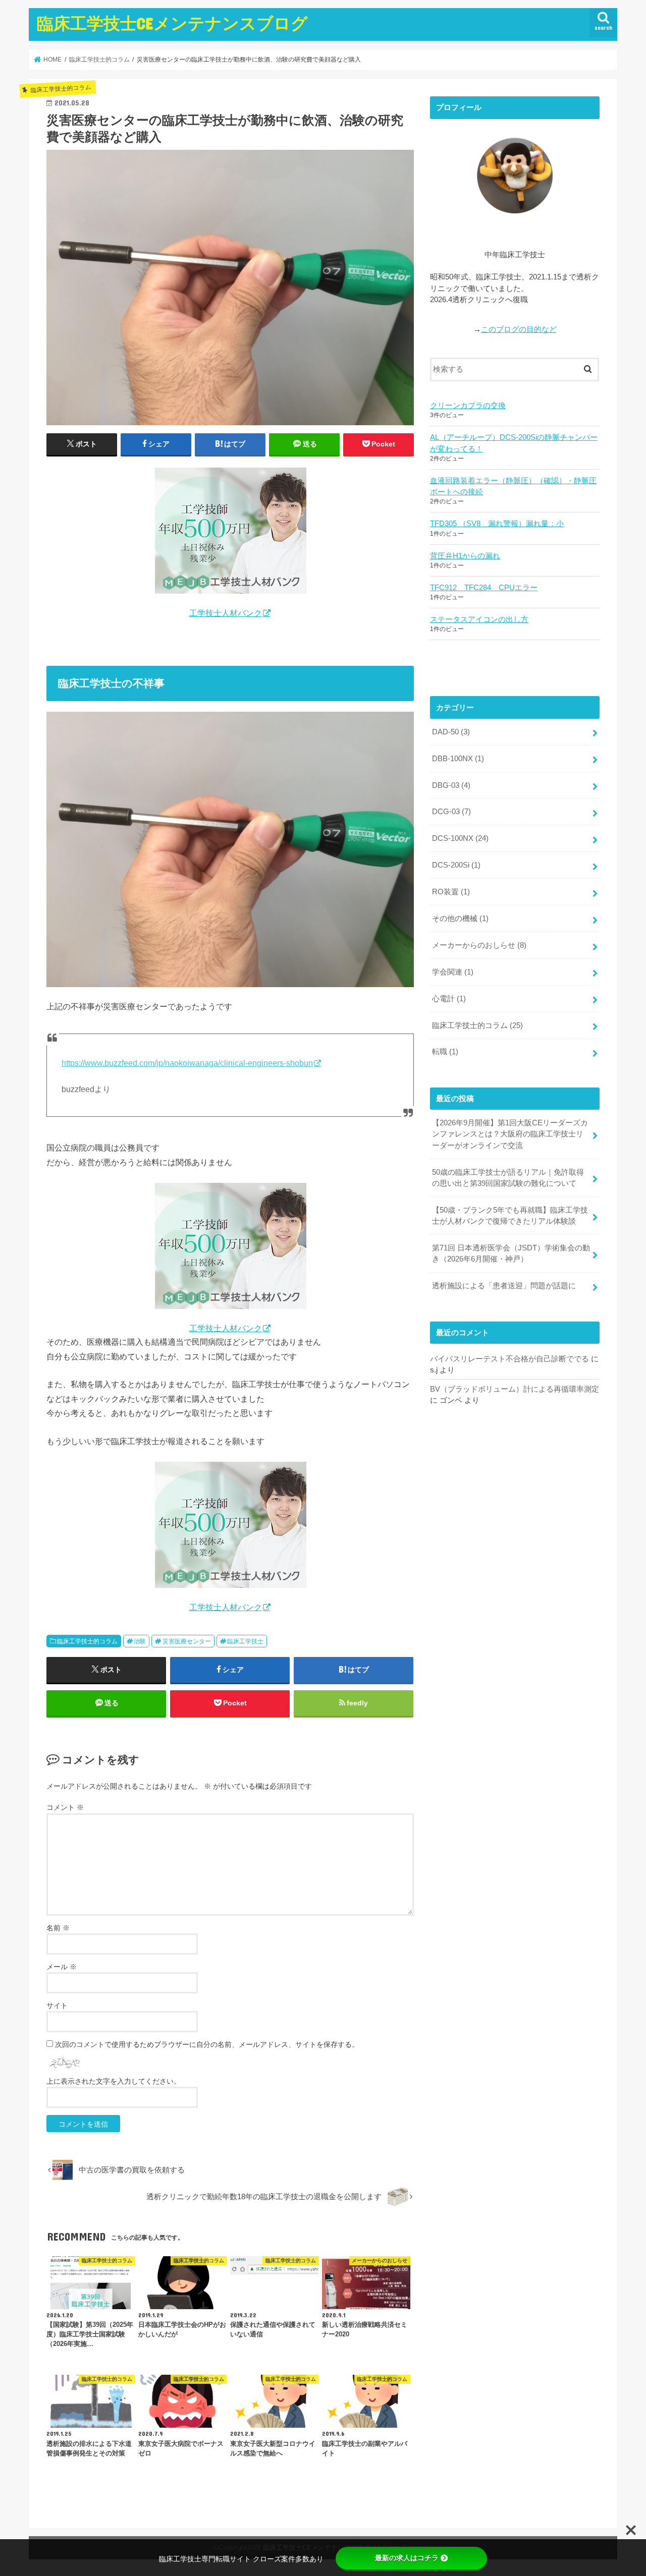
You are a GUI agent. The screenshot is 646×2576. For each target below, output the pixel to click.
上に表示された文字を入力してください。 (114, 2081)
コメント (65, 1807)
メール (62, 1967)
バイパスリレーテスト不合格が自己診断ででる (509, 1359)
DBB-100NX (458, 759)
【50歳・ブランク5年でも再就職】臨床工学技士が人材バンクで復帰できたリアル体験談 (510, 1216)
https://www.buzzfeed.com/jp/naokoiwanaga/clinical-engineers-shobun (187, 1063)
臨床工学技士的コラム (87, 1641)
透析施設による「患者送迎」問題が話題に (504, 1286)
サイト (57, 2006)
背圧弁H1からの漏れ (465, 556)
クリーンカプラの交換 (468, 406)
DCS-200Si (456, 865)
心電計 (449, 999)
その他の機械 (460, 919)
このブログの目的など (519, 329)
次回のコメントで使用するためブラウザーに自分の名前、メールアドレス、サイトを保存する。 (207, 2044)
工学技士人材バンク (226, 613)
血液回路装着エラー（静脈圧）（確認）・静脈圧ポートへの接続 (513, 486)
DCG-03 (451, 812)
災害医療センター (187, 1641)
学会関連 (453, 972)
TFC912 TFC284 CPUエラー (484, 588)
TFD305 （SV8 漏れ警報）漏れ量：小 (497, 524)
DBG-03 (451, 785)
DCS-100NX (460, 838)
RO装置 (451, 892)
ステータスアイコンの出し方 (479, 619)
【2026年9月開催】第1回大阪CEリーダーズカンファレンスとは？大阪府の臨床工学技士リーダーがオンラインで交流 (510, 1134)
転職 (445, 1052)
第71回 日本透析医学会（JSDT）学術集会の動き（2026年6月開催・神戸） (511, 1253)
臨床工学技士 (245, 1641)
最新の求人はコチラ (407, 2558)
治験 (140, 1641)
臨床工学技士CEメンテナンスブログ (172, 23)
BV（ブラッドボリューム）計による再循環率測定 (515, 1389)
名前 (58, 1928)
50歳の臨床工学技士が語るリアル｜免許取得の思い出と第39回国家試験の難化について (508, 1178)
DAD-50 (451, 732)
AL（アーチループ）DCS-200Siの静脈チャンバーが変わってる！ (514, 443)
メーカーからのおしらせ (479, 945)
